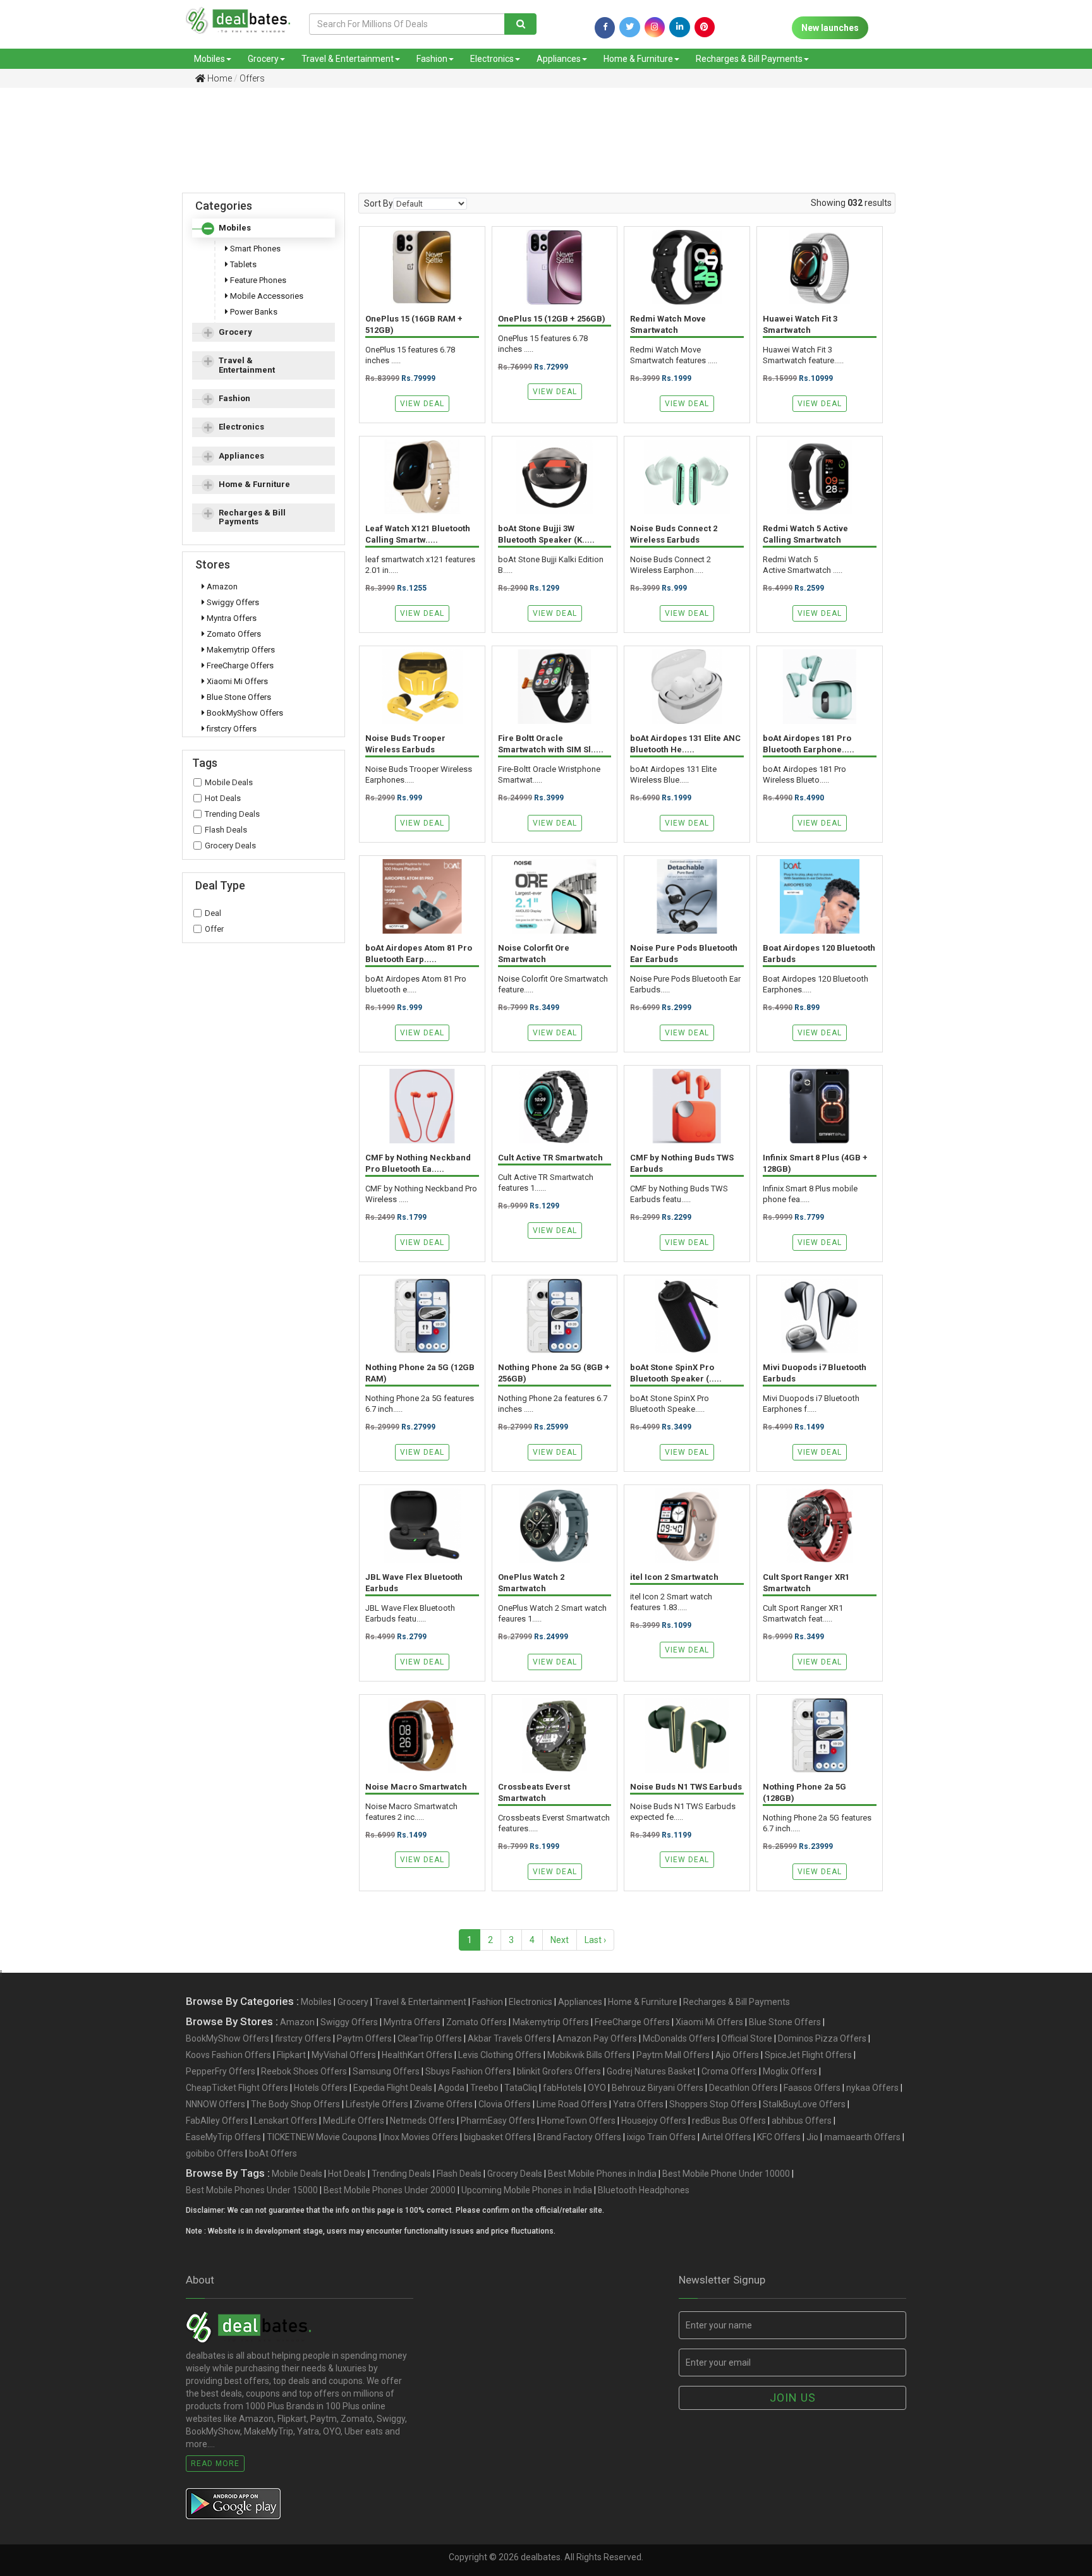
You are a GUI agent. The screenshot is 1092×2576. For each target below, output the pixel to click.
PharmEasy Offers (498, 2121)
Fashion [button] (234, 398)
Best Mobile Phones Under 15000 (252, 2190)
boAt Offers (273, 2153)
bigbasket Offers (498, 2137)
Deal (213, 913)
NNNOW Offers (215, 2104)
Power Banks (253, 312)
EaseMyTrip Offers (223, 2137)
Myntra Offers (231, 618)
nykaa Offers (872, 2088)
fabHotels (562, 2088)
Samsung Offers (386, 2071)
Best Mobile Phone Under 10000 (726, 2174)
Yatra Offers (638, 2104)
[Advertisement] (537, 141)
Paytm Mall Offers (673, 2055)
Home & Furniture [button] (254, 484)
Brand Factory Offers (579, 2137)
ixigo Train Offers (661, 2137)
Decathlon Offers (743, 2088)
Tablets (242, 264)
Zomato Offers (233, 634)
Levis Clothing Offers (500, 2055)
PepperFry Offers (221, 2071)
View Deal (422, 404)
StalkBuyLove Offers (804, 2104)
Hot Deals (223, 798)
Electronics (492, 59)
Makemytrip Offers (240, 650)
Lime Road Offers (572, 2104)
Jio (812, 2137)
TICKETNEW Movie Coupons (322, 2137)
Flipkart (291, 2055)
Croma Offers (729, 2071)
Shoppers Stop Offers (713, 2104)
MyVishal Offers (344, 2055)
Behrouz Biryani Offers (658, 2088)
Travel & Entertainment (348, 59)
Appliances (559, 59)
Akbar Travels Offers (509, 2038)
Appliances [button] (241, 456)
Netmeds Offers (422, 2121)
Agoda (451, 2088)
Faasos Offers (812, 2088)
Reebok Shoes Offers (304, 2071)
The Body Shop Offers (295, 2104)
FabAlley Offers (217, 2121)
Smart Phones (254, 249)
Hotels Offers (321, 2088)
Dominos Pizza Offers (822, 2038)
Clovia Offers (505, 2104)
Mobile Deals (229, 782)
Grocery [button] (235, 332)
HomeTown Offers (578, 2121)
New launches (830, 28)
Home (219, 78)
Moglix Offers (790, 2071)
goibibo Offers (215, 2153)
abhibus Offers (802, 2121)
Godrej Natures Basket (651, 2071)
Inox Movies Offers (421, 2137)
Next (560, 1940)
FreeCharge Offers (239, 665)
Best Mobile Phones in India (602, 2174)
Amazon (221, 587)
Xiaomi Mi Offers (236, 681)
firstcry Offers (231, 729)
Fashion (432, 59)
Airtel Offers (726, 2137)
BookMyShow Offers (244, 713)
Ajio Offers (737, 2055)
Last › (595, 1940)
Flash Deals (226, 830)
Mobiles (209, 59)
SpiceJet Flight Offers (808, 2055)
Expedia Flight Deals (393, 2088)
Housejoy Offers (654, 2121)
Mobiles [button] (235, 228)
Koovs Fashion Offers (228, 2055)
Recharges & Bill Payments (749, 59)
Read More (215, 2464)
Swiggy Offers (232, 602)
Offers (252, 78)
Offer (214, 929)
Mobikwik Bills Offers (589, 2055)
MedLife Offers (354, 2121)
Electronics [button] (241, 427)
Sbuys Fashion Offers (468, 2071)
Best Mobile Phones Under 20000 (390, 2190)
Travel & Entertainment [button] (247, 365)
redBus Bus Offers (729, 2121)
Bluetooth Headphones (644, 2190)
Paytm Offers (364, 2038)
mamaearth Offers (862, 2137)
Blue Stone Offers (238, 697)
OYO (597, 2088)
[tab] (264, 228)
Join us (793, 2398)
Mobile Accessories (266, 296)
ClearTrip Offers (430, 2038)
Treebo (484, 2088)
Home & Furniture (638, 59)
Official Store (747, 2038)
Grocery (263, 59)
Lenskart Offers (286, 2121)
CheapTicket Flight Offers (237, 2088)
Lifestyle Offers (377, 2104)
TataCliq (521, 2088)
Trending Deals (232, 814)
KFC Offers (779, 2137)
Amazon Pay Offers (597, 2038)
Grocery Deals (230, 846)
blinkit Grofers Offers (559, 2071)
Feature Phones (257, 280)
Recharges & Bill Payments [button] (252, 517)
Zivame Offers (443, 2104)
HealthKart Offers (417, 2055)
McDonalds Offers (679, 2038)
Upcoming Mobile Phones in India (527, 2190)
